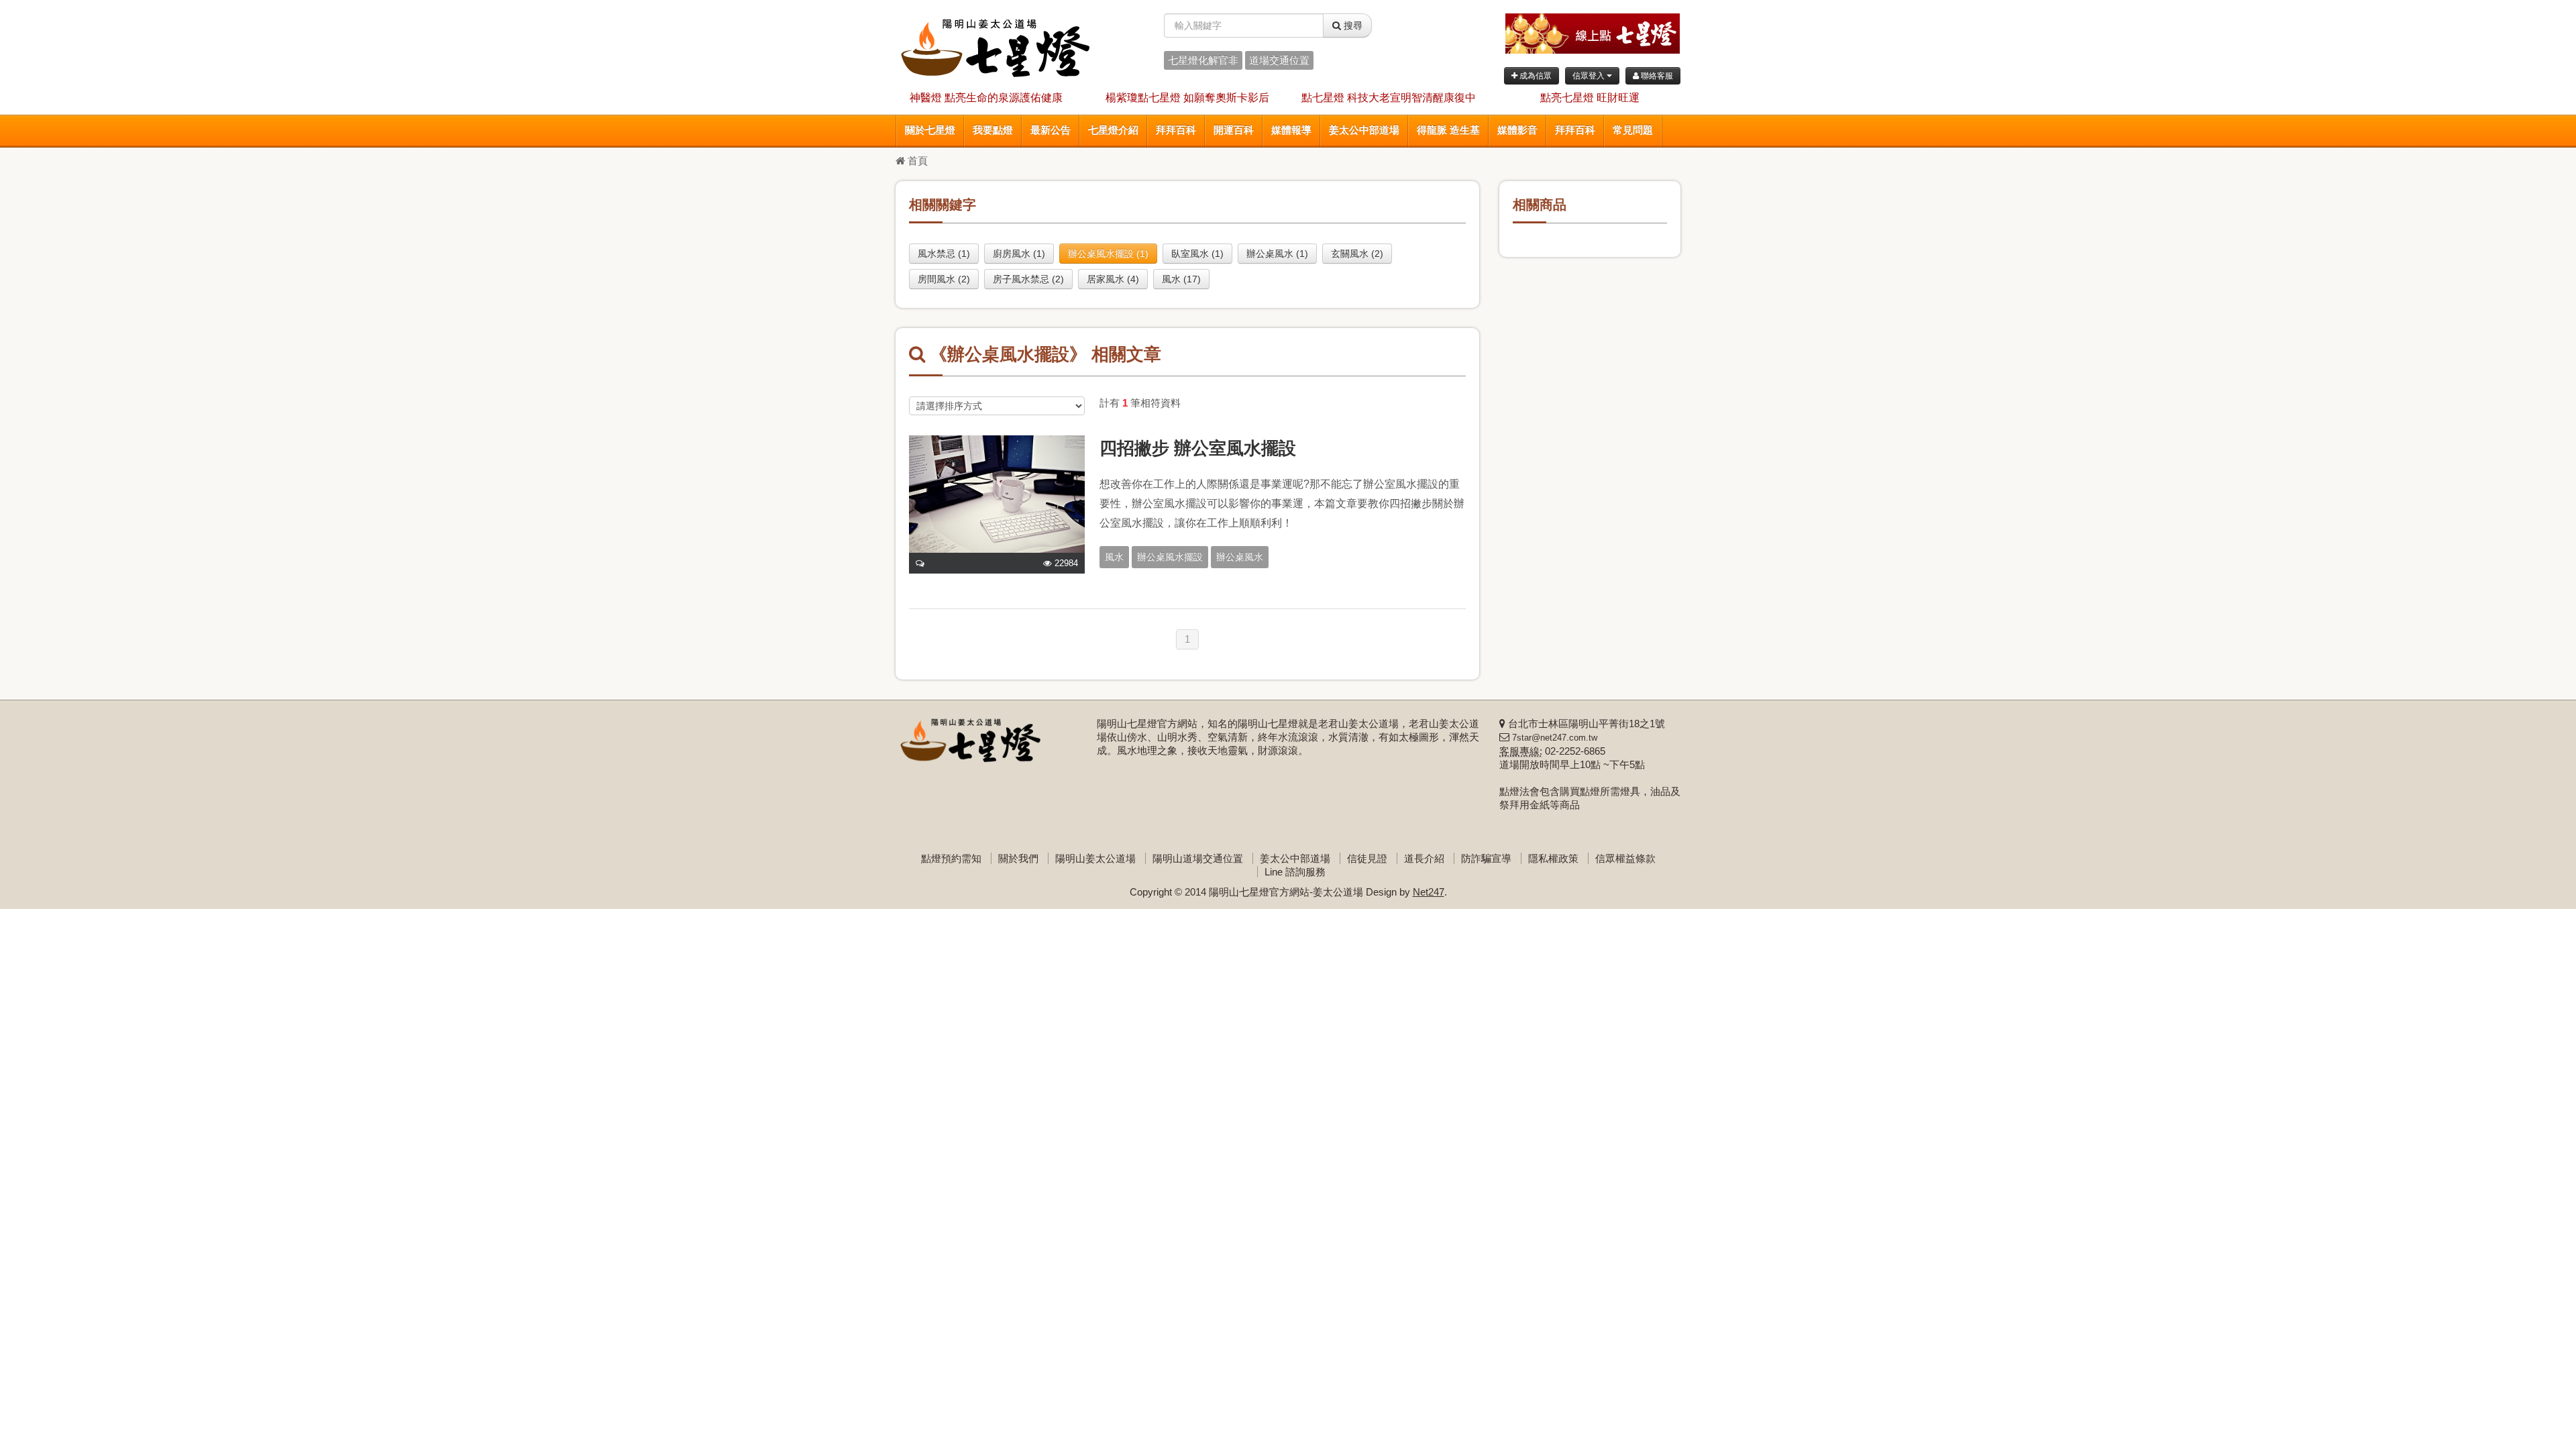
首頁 (916, 161)
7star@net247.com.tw (1555, 738)
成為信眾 (1535, 76)
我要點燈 (993, 130)
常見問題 (1633, 130)
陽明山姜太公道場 (1095, 858)
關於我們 (1018, 858)
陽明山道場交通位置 (1198, 858)
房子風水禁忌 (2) (1028, 279)
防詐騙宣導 (1486, 858)
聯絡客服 (1656, 76)
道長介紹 (1424, 858)
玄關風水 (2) (1357, 254)
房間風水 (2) (944, 279)
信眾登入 (1590, 76)
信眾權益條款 (1625, 858)
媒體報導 (1291, 130)
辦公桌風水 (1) (1277, 254)
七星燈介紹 (1113, 130)
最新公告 (1051, 130)
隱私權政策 (1553, 858)
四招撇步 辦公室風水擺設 (1198, 448)
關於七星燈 (930, 130)
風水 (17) (1181, 279)
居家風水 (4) (1113, 279)
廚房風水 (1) (1019, 254)
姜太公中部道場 (1364, 130)
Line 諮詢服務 (1295, 872)
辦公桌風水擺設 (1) (1108, 254)
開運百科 (1234, 130)
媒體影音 (1517, 130)
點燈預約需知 (951, 858)
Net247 (1429, 892)
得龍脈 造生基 (1448, 130)
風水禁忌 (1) (944, 254)
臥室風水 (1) (1197, 254)
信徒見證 (1367, 858)
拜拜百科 (1176, 130)
